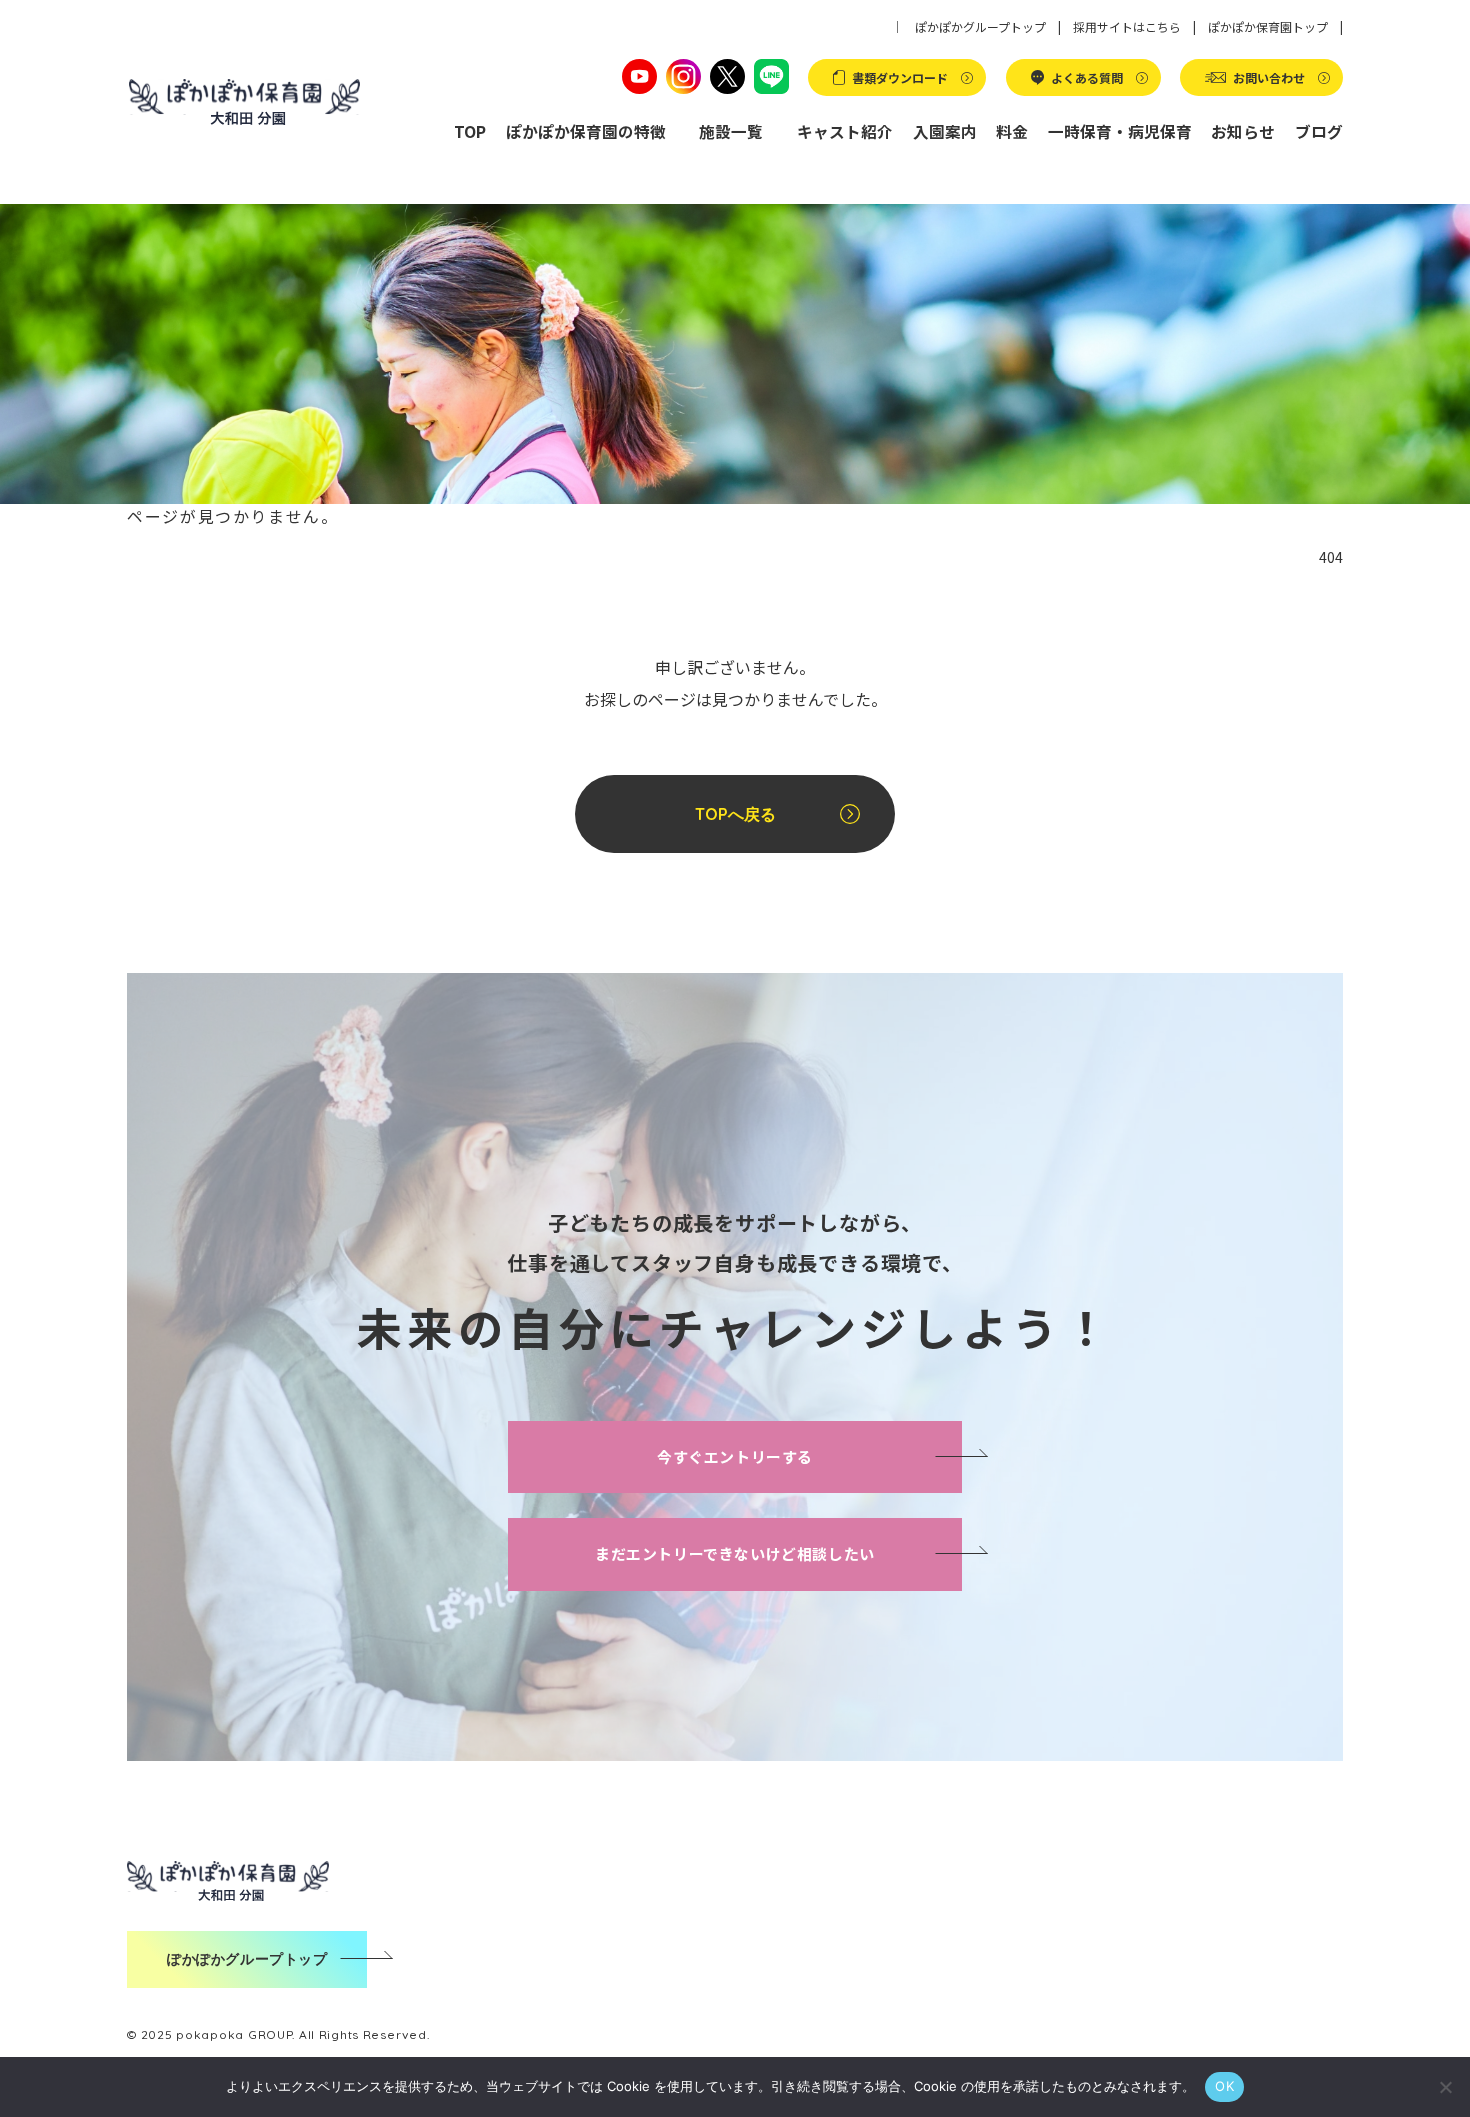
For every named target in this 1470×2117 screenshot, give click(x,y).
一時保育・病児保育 (1120, 131)
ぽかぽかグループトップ (980, 26)
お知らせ (1243, 131)
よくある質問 (1087, 77)
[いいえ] (1445, 2087)
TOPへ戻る (735, 814)
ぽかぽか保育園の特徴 (586, 131)
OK (1224, 2086)
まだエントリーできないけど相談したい (735, 1553)
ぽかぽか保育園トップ (1268, 26)
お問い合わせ (1269, 77)
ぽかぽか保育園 (244, 102)
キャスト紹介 (845, 131)
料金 (1012, 131)
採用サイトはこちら (1127, 26)
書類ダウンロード (900, 77)
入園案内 (945, 131)
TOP (470, 131)
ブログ (1319, 131)
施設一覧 (731, 131)
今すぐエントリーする (735, 1456)
